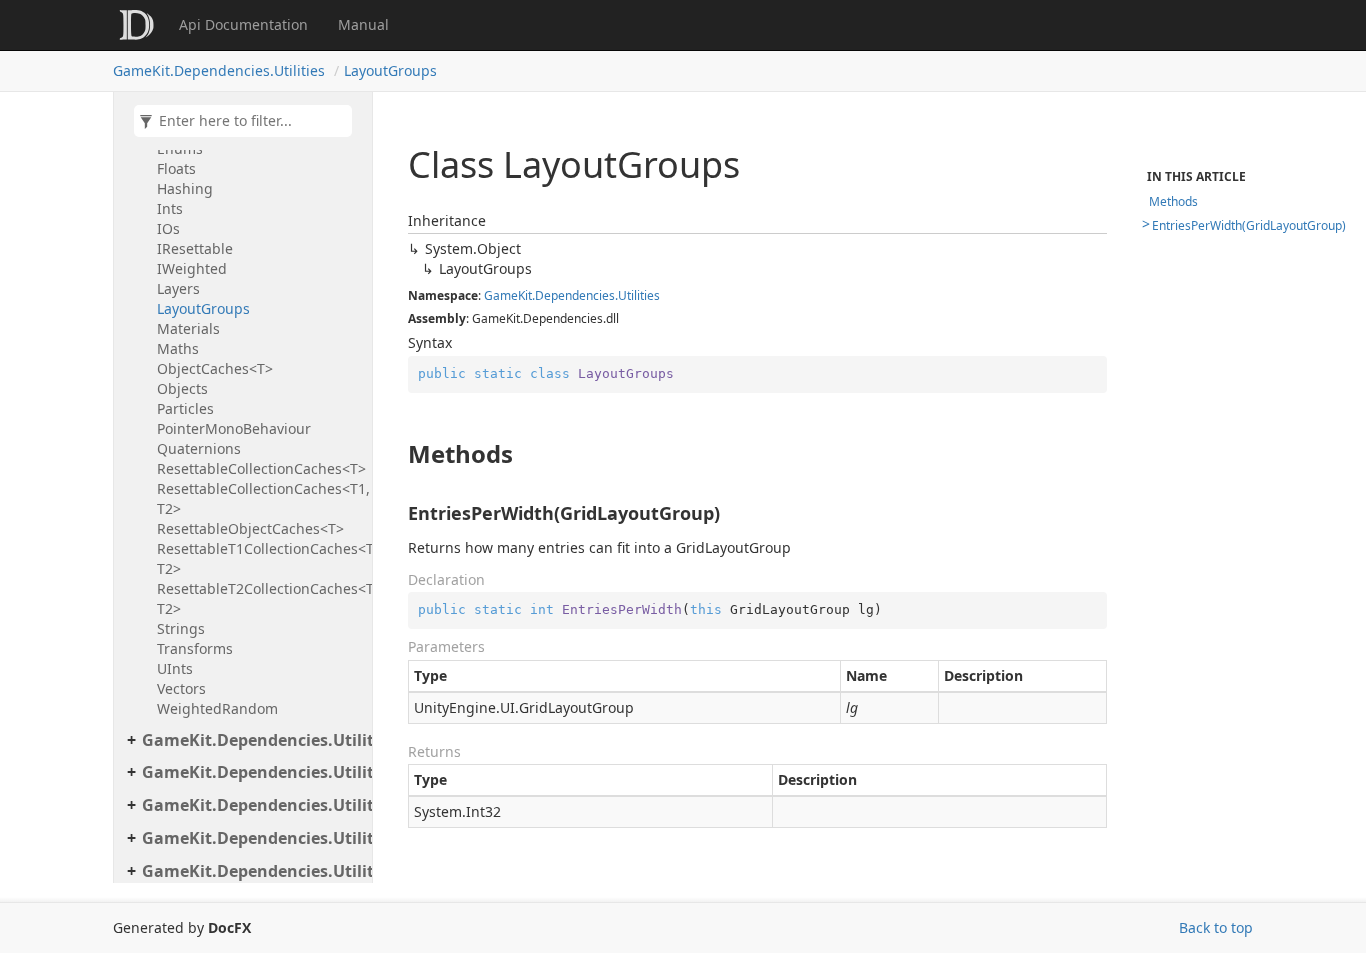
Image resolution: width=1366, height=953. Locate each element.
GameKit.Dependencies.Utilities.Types (252, 805)
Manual (363, 24)
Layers (178, 288)
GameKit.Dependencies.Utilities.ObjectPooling (252, 740)
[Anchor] (397, 454)
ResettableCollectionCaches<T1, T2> (259, 498)
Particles (185, 408)
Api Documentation (243, 24)
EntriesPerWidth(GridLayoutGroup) (1249, 225)
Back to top (1216, 927)
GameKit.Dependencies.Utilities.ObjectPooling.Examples (252, 772)
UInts (175, 668)
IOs (168, 228)
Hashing (185, 188)
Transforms (195, 648)
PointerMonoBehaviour (234, 428)
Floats (176, 168)
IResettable (195, 248)
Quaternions (199, 448)
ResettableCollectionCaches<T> (259, 468)
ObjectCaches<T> (215, 368)
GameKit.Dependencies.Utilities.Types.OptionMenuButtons (252, 871)
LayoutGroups (390, 70)
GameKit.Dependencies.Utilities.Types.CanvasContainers (252, 838)
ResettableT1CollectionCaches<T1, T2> (259, 558)
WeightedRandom (217, 708)
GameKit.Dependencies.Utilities (219, 70)
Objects (182, 388)
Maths (178, 348)
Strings (181, 628)
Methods (1173, 201)
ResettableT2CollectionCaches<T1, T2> (259, 598)
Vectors (181, 688)
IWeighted (192, 268)
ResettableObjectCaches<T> (250, 528)
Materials (188, 328)
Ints (170, 208)
